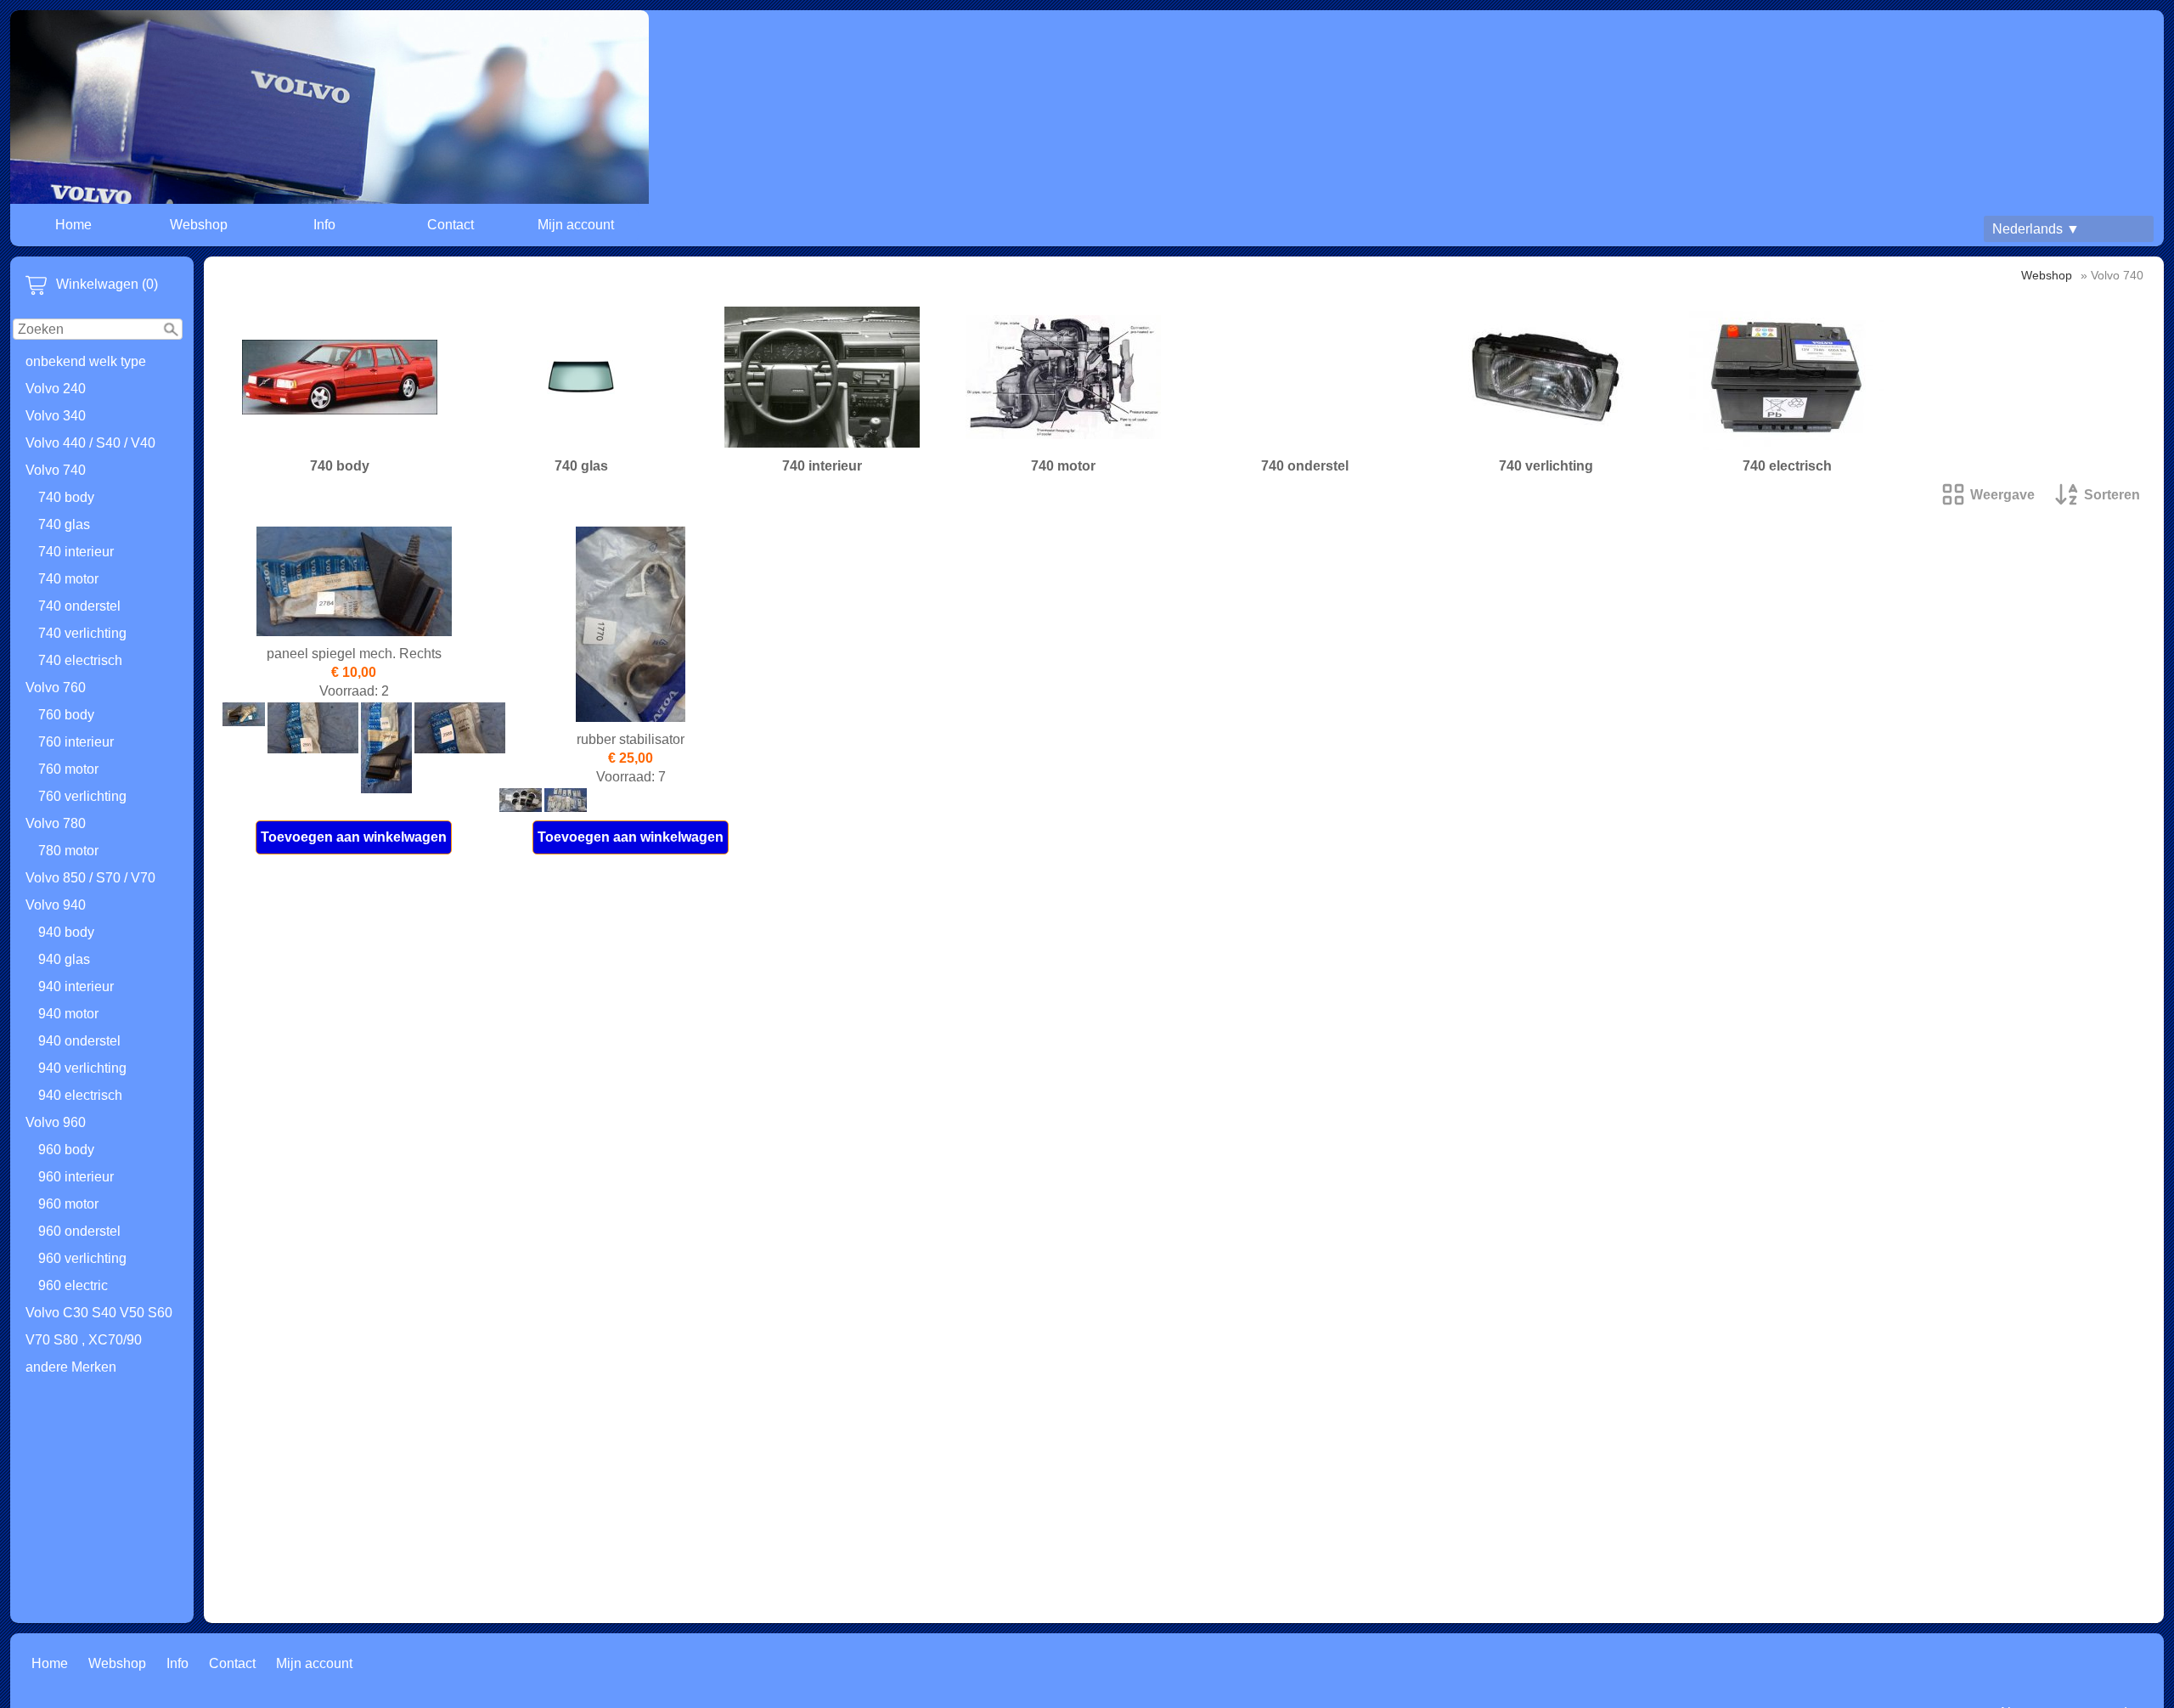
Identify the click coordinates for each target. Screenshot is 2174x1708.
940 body (66, 932)
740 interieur (76, 552)
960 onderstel (79, 1231)
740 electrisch (80, 660)
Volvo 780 (56, 823)
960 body (66, 1150)
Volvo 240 (56, 389)
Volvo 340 (56, 416)
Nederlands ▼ (2036, 229)
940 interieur (76, 986)
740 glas (64, 524)
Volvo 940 (56, 905)
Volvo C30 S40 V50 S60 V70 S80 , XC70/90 (99, 1326)
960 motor (68, 1204)
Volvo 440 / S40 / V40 (90, 443)
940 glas (64, 959)
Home (73, 225)
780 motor (68, 851)
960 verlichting (82, 1258)
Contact (451, 225)
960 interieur (76, 1177)
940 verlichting (82, 1068)
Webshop (199, 225)
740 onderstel (79, 606)
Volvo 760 (56, 688)
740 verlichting (82, 633)
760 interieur (76, 742)
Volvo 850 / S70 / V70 (90, 878)
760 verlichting (82, 796)
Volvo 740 (56, 470)
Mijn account (576, 225)
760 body (66, 715)
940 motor (68, 1014)
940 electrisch (80, 1095)
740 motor (68, 579)
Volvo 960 (56, 1122)
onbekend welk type (86, 361)
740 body (66, 497)
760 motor (68, 769)
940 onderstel (79, 1041)
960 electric (73, 1285)
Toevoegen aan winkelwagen (354, 837)
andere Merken (71, 1367)
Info (324, 225)
